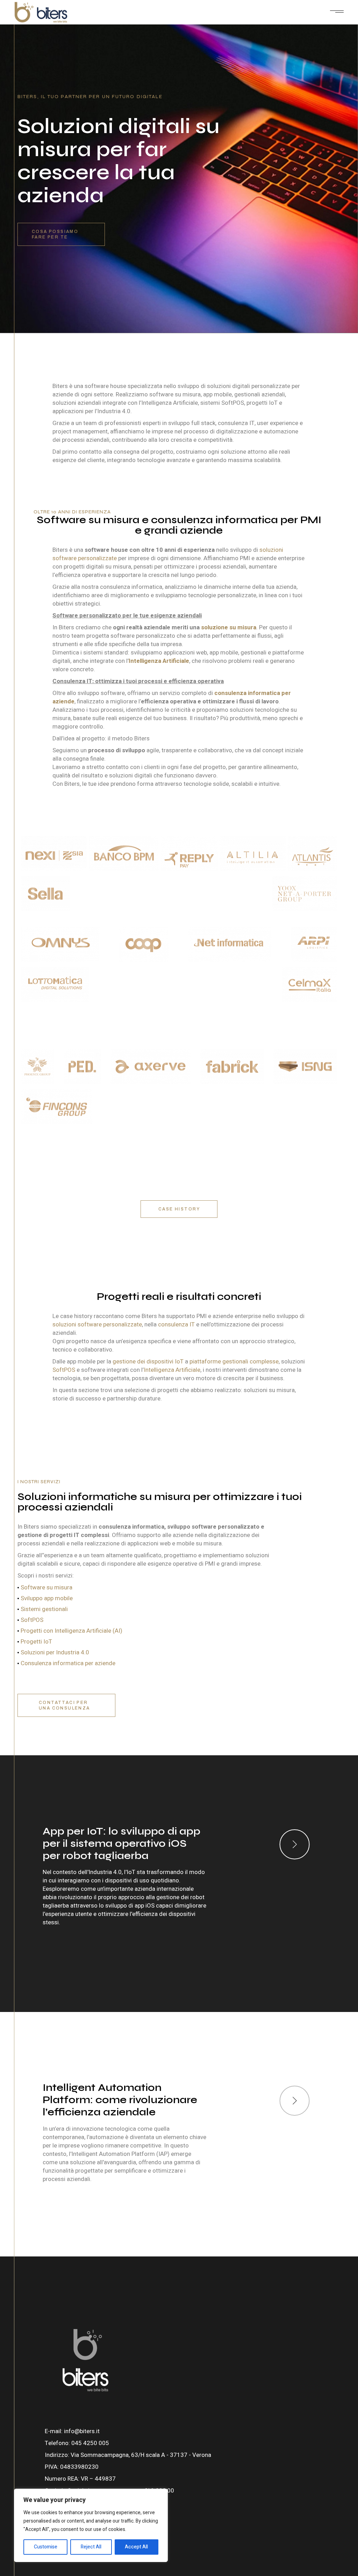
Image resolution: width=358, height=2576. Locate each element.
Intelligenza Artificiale (172, 1370)
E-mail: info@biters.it (72, 2431)
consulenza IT (176, 1324)
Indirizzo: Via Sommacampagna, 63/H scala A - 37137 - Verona (128, 2455)
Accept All (136, 2547)
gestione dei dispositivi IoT (148, 1362)
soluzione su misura (229, 627)
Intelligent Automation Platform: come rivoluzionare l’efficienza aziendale (120, 2100)
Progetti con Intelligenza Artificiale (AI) (71, 1631)
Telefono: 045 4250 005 (77, 2443)
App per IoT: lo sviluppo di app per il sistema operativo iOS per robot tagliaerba (121, 1843)
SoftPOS (64, 1370)
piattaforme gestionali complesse (234, 1362)
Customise (46, 2547)
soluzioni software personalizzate (97, 1324)
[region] (91, 2525)
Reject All (91, 2547)
